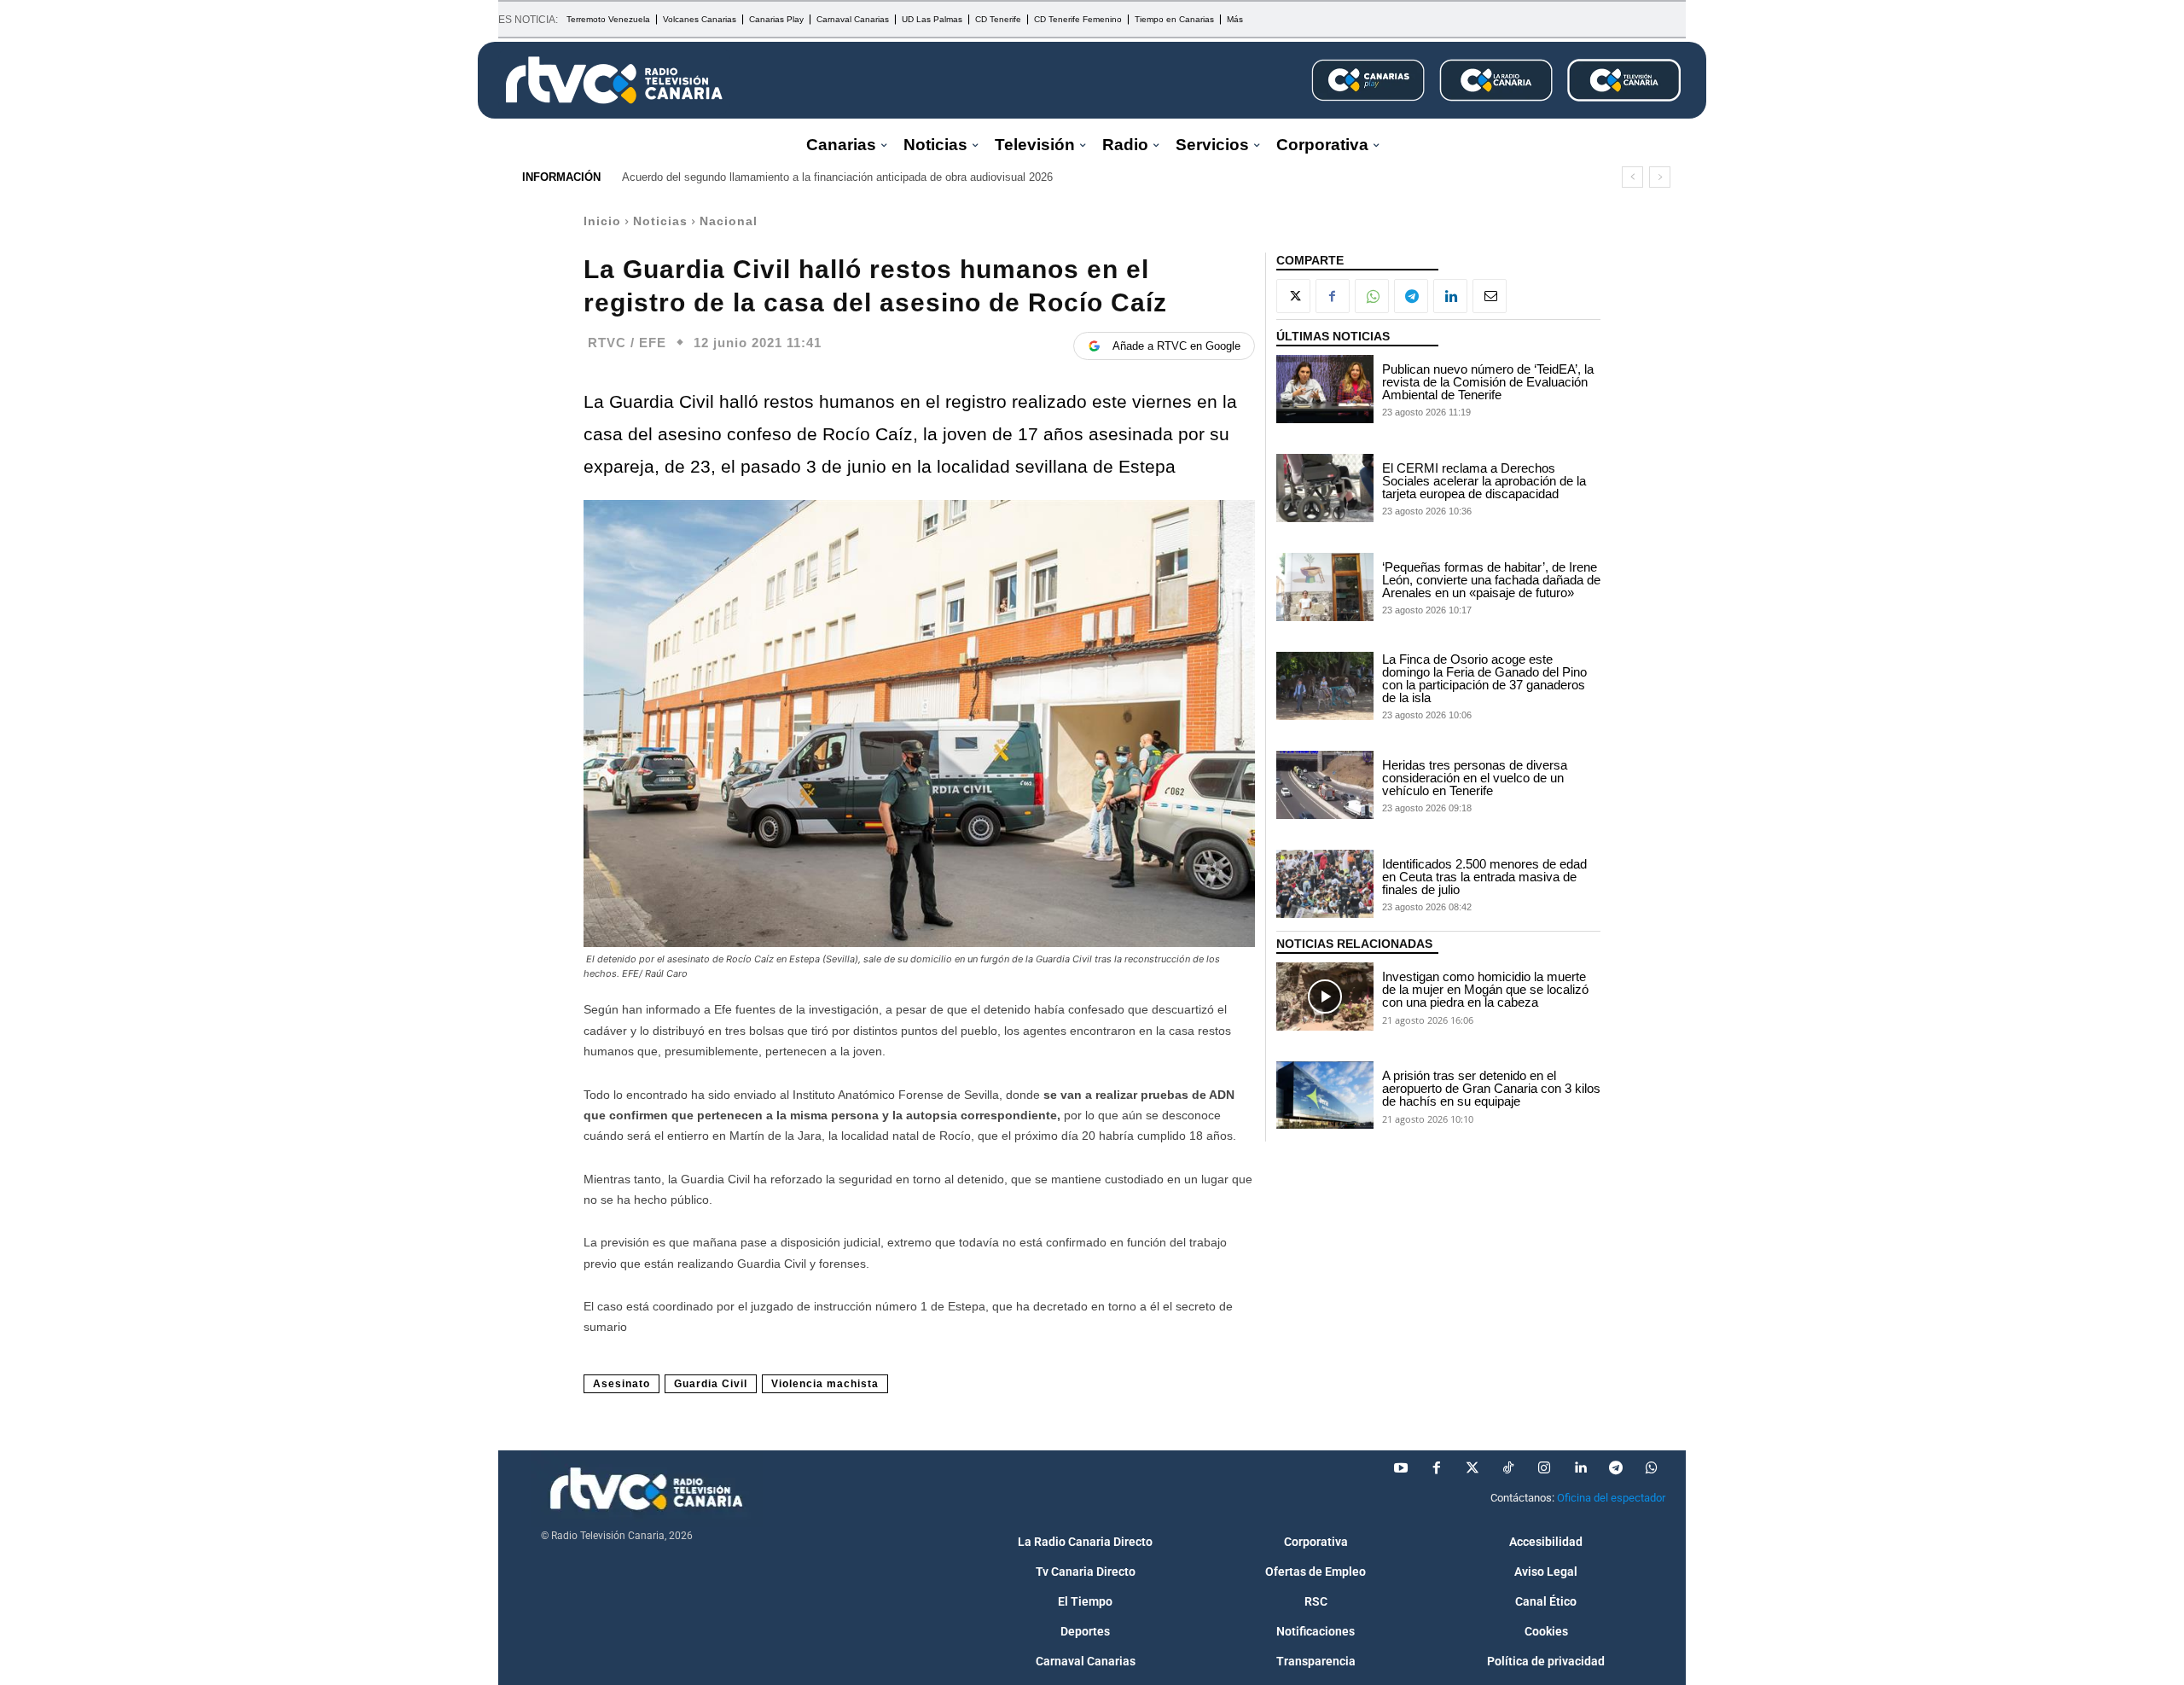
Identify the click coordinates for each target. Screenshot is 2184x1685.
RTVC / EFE (627, 343)
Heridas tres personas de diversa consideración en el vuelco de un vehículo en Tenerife (1475, 778)
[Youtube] (1401, 1468)
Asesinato (622, 1384)
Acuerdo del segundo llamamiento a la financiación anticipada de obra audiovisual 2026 (837, 177)
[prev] (1632, 177)
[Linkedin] (1450, 296)
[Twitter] (1472, 1468)
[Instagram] (1544, 1468)
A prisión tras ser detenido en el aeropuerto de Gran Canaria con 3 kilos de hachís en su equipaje (1491, 1088)
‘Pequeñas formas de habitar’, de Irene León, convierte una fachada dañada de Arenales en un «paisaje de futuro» (1491, 580)
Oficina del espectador (1611, 1498)
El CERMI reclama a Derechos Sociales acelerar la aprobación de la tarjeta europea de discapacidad (1484, 481)
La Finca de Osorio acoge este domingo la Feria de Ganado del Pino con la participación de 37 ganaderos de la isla (1484, 678)
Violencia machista (825, 1384)
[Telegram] (1411, 296)
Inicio (602, 221)
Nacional (729, 221)
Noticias (660, 221)
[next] (1660, 177)
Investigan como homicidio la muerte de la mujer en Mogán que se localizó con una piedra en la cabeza (1485, 989)
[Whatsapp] (1652, 1468)
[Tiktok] (1508, 1468)
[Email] (1490, 296)
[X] (1293, 296)
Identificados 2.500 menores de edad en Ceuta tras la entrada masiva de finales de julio (1484, 877)
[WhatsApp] (1372, 296)
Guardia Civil (711, 1384)
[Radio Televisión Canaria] (614, 80)
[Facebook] (1333, 296)
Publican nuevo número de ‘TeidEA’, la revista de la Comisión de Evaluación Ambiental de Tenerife (1488, 382)
